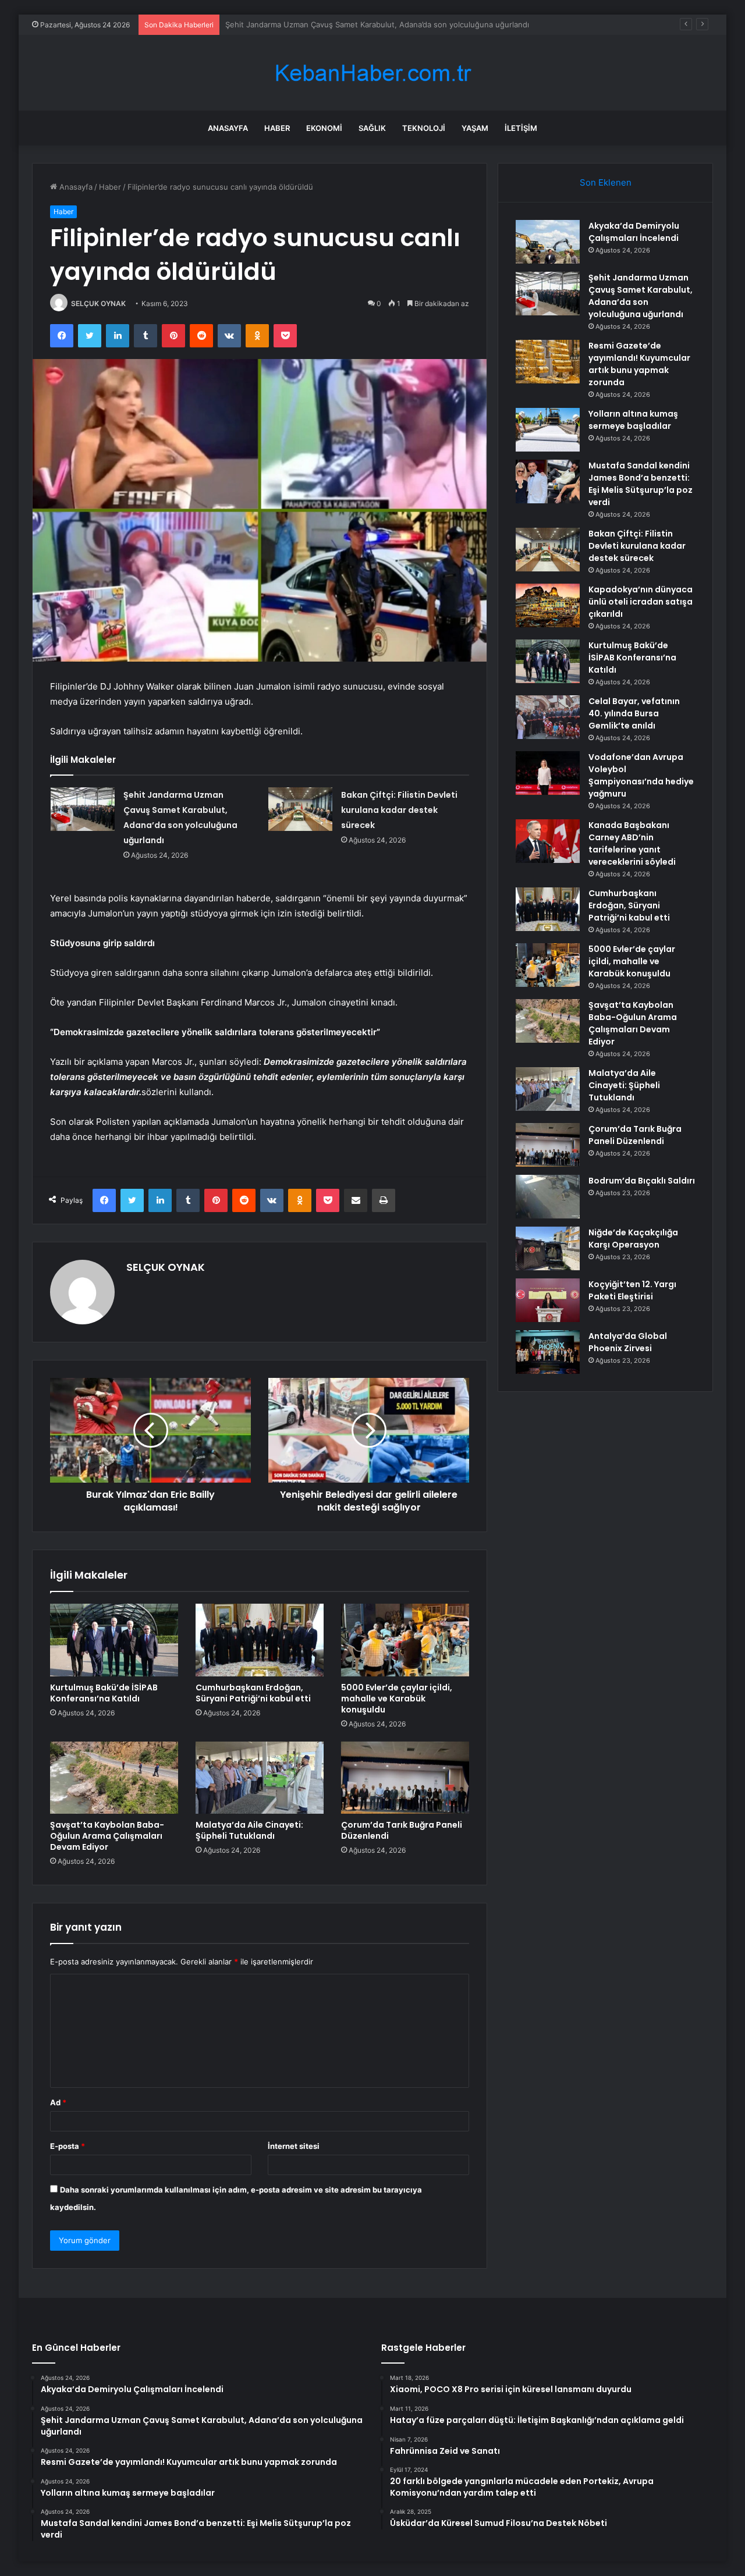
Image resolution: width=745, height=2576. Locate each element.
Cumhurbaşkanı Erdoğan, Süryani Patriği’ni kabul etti (253, 1693)
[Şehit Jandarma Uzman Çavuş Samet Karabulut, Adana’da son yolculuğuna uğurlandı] (83, 809)
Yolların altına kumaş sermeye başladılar (633, 420)
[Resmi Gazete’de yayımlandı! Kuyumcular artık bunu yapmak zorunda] (548, 362)
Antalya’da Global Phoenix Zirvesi (628, 1342)
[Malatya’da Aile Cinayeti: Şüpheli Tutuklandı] (260, 1778)
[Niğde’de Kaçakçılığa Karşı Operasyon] (548, 1248)
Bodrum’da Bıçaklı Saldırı (642, 1181)
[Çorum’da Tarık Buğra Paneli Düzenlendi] (405, 1778)
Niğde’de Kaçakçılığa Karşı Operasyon (633, 1239)
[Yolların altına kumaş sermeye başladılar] (548, 430)
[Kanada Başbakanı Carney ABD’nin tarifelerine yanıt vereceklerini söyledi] (548, 841)
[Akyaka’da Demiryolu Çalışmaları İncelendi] (548, 242)
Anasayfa (228, 128)
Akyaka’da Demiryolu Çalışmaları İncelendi (634, 232)
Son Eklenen (606, 182)
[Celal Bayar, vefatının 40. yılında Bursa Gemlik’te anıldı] (548, 717)
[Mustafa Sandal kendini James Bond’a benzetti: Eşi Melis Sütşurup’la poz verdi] (548, 482)
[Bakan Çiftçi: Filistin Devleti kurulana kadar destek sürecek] (300, 809)
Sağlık (372, 128)
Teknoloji (424, 128)
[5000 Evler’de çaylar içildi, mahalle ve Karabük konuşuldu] (405, 1640)
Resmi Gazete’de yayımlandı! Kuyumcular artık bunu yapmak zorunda (349, 24)
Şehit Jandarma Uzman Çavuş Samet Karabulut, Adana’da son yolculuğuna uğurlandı (641, 296)
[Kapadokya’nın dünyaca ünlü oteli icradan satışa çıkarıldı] (548, 605)
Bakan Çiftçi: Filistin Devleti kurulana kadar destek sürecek (399, 810)
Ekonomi (324, 128)
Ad (58, 2102)
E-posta (68, 2146)
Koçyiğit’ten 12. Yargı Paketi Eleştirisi (632, 1290)
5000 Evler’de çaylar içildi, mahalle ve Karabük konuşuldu (397, 1699)
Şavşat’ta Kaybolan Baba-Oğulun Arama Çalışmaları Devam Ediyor (107, 1836)
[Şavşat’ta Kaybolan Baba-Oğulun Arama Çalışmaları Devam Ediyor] (114, 1778)
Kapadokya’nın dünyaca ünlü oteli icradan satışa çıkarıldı (641, 602)
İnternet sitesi (294, 2146)
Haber (277, 128)
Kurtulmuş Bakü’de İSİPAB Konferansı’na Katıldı (104, 1693)
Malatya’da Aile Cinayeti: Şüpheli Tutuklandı (249, 1830)
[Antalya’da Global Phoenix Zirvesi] (548, 1352)
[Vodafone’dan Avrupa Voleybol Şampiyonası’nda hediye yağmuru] (548, 773)
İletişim (521, 128)
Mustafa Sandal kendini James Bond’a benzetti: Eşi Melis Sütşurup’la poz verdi (641, 484)
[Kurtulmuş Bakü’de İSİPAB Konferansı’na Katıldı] (114, 1640)
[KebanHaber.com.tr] (372, 73)
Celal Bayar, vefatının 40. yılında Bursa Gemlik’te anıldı (634, 713)
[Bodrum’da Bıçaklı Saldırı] (548, 1197)
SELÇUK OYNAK (98, 303)
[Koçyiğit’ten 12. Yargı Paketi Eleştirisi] (548, 1300)
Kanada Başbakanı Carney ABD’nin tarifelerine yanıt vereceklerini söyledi (632, 843)
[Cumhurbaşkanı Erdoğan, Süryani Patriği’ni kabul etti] (260, 1640)
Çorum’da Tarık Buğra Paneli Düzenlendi (402, 1830)
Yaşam (475, 128)
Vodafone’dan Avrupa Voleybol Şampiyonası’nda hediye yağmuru (641, 775)
